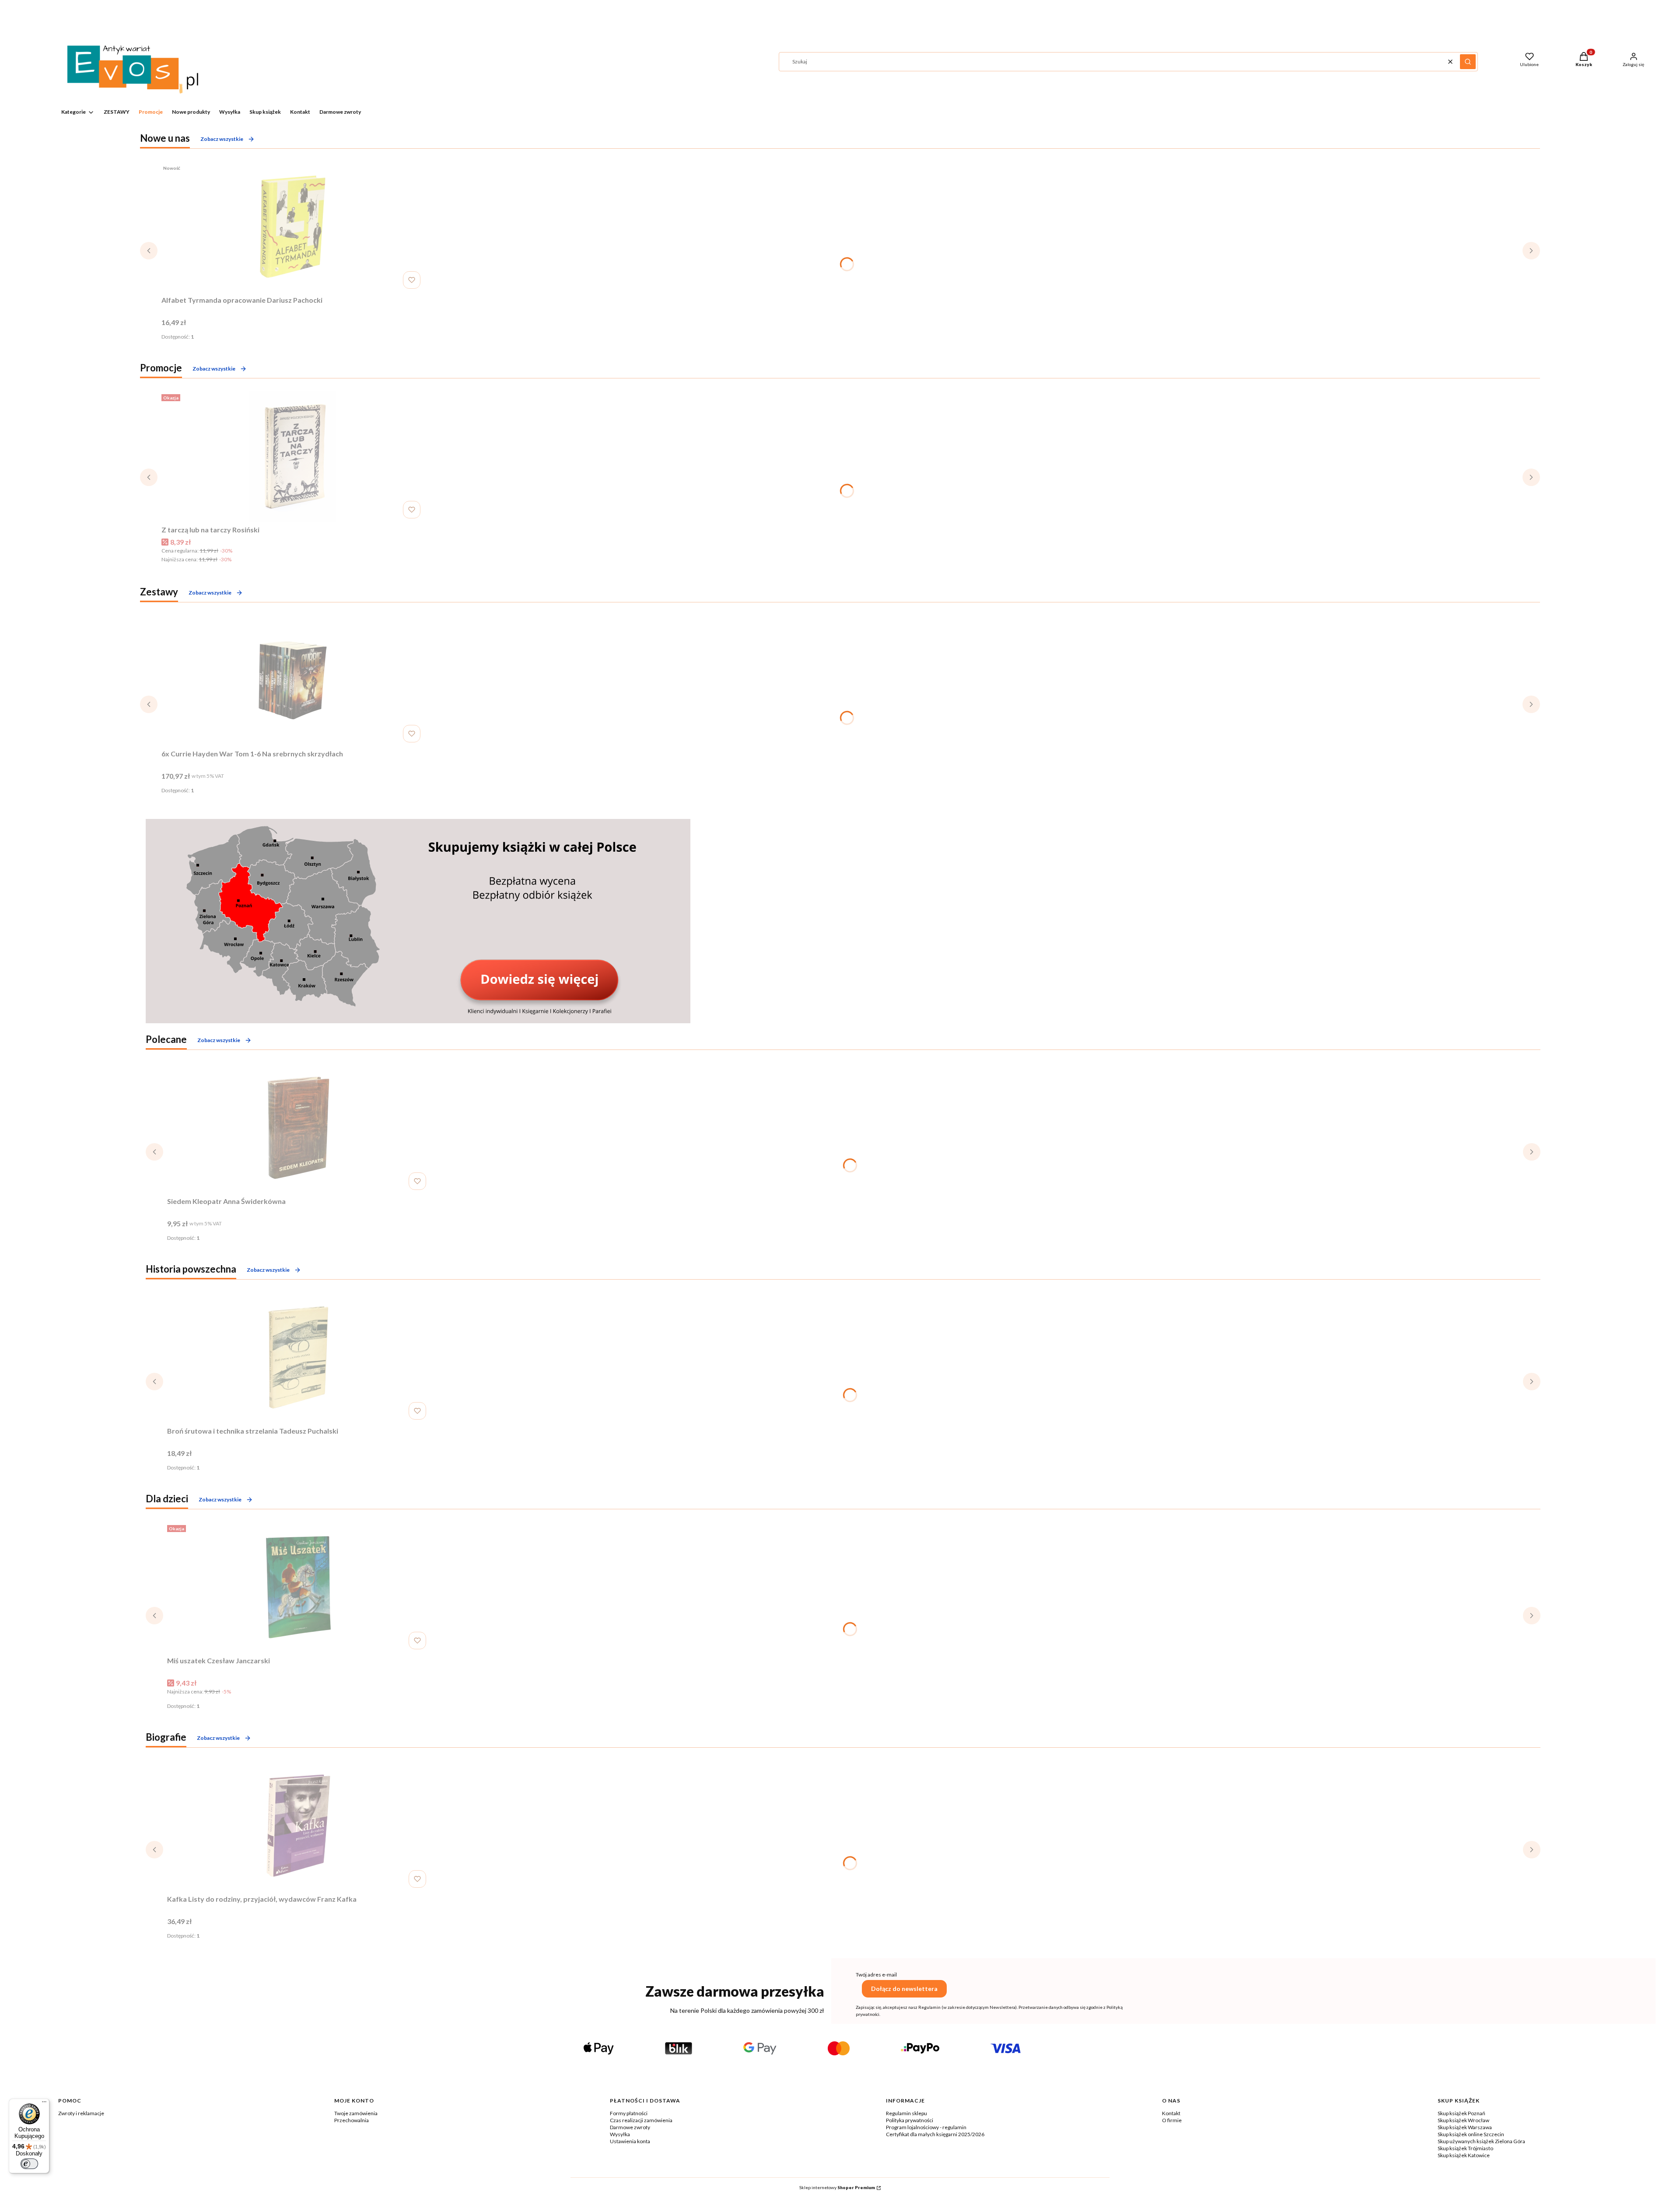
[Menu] (44, 2104)
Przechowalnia (352, 2120)
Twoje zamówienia (356, 2113)
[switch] (29, 2164)
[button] (1468, 62)
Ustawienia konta (630, 2141)
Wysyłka (620, 2134)
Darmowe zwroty (630, 2127)
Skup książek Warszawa (1465, 2127)
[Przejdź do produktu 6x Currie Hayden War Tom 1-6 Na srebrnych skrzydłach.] (293, 680)
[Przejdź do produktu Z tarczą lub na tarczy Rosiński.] (293, 456)
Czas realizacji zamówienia (641, 2120)
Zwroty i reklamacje (81, 2113)
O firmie (1172, 2120)
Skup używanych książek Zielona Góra (1481, 2141)
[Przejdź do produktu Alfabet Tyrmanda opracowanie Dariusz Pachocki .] (293, 227)
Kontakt (1171, 2113)
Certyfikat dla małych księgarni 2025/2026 (935, 2134)
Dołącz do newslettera (904, 1989)
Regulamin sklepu (906, 2113)
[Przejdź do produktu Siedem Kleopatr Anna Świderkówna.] (298, 1128)
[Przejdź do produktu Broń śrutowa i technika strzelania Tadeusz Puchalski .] (298, 1357)
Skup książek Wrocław (1463, 2120)
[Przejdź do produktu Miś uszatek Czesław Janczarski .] (298, 1587)
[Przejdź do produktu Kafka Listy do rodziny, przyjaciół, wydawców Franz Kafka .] (298, 1826)
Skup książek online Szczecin (1471, 2134)
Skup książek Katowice (1464, 2155)
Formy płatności (629, 2113)
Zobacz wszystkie (222, 139)
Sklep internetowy (837, 2187)
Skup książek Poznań (1461, 2113)
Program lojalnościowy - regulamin (926, 2127)
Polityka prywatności (910, 2120)
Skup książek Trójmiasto (1465, 2148)
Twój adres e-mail (876, 1975)
